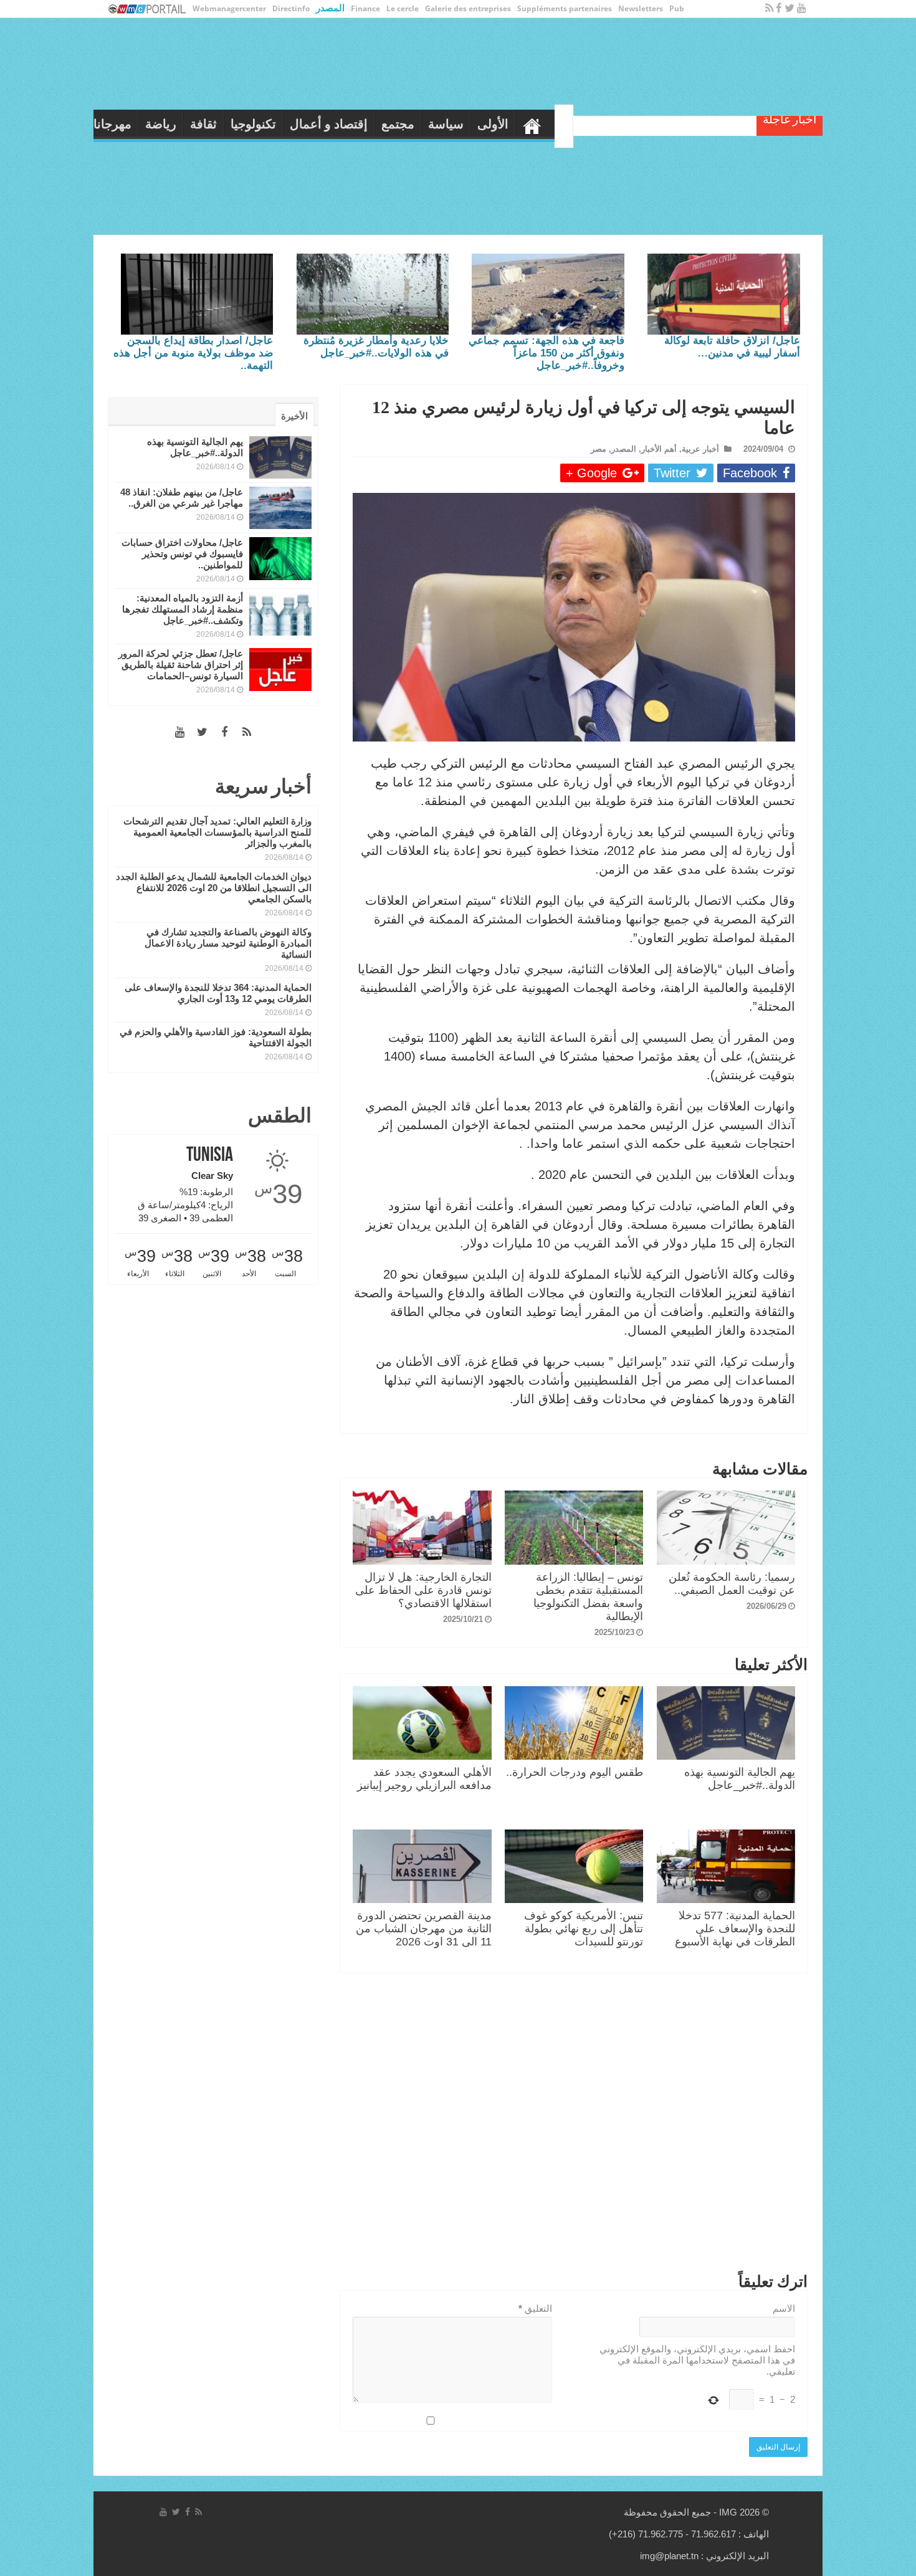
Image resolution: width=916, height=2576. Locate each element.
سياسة (534, 124)
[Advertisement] (574, 2125)
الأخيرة (294, 416)
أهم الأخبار (659, 449)
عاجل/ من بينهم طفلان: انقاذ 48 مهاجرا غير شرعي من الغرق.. (182, 498)
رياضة (249, 124)
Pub (677, 8)
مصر (599, 449)
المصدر (330, 7)
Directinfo (291, 8)
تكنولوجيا (341, 124)
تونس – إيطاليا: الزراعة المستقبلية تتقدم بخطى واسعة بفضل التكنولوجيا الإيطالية (588, 1597)
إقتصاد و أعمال (417, 124)
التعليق (535, 2308)
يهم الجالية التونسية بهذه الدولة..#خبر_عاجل (740, 1779)
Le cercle (403, 8)
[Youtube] (802, 8)
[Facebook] (779, 8)
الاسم (784, 2308)
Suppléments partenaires (565, 8)
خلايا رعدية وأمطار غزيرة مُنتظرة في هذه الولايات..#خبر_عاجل (376, 347)
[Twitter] (790, 8)
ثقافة (291, 124)
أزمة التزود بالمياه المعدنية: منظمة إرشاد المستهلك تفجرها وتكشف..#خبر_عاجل (183, 609)
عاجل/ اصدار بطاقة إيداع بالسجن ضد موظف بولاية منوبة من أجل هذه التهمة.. (193, 353)
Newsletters (641, 8)
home (620, 123)
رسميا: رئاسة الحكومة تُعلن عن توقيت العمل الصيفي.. (732, 1584)
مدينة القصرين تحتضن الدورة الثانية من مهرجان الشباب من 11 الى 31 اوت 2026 (424, 1929)
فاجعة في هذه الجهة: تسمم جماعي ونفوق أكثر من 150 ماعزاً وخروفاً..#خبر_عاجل (546, 353)
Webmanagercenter (229, 8)
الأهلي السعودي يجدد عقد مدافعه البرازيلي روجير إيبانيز (424, 1779)
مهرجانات (194, 124)
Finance (365, 8)
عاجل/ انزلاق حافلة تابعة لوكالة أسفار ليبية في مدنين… (732, 347)
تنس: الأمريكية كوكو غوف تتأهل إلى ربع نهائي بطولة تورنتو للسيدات (584, 1929)
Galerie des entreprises (468, 8)
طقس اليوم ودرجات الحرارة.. (575, 1772)
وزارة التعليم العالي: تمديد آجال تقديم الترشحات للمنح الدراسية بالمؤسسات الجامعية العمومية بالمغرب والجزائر (217, 832)
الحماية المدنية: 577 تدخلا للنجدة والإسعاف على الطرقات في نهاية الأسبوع (735, 1929)
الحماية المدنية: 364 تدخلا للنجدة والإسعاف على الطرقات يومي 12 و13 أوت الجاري (218, 993)
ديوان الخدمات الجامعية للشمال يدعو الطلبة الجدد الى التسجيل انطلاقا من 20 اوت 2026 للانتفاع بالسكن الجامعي (214, 888)
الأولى (581, 124)
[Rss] (769, 8)
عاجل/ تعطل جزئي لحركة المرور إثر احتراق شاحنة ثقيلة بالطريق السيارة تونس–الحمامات (181, 665)
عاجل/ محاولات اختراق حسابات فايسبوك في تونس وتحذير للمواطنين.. (182, 554)
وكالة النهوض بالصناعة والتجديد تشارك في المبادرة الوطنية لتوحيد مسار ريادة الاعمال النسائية (228, 943)
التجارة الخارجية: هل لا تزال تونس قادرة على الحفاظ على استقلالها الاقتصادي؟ (423, 1590)
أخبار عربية (700, 449)
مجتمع (486, 124)
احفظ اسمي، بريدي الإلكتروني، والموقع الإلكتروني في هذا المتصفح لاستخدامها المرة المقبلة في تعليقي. (697, 2360)
